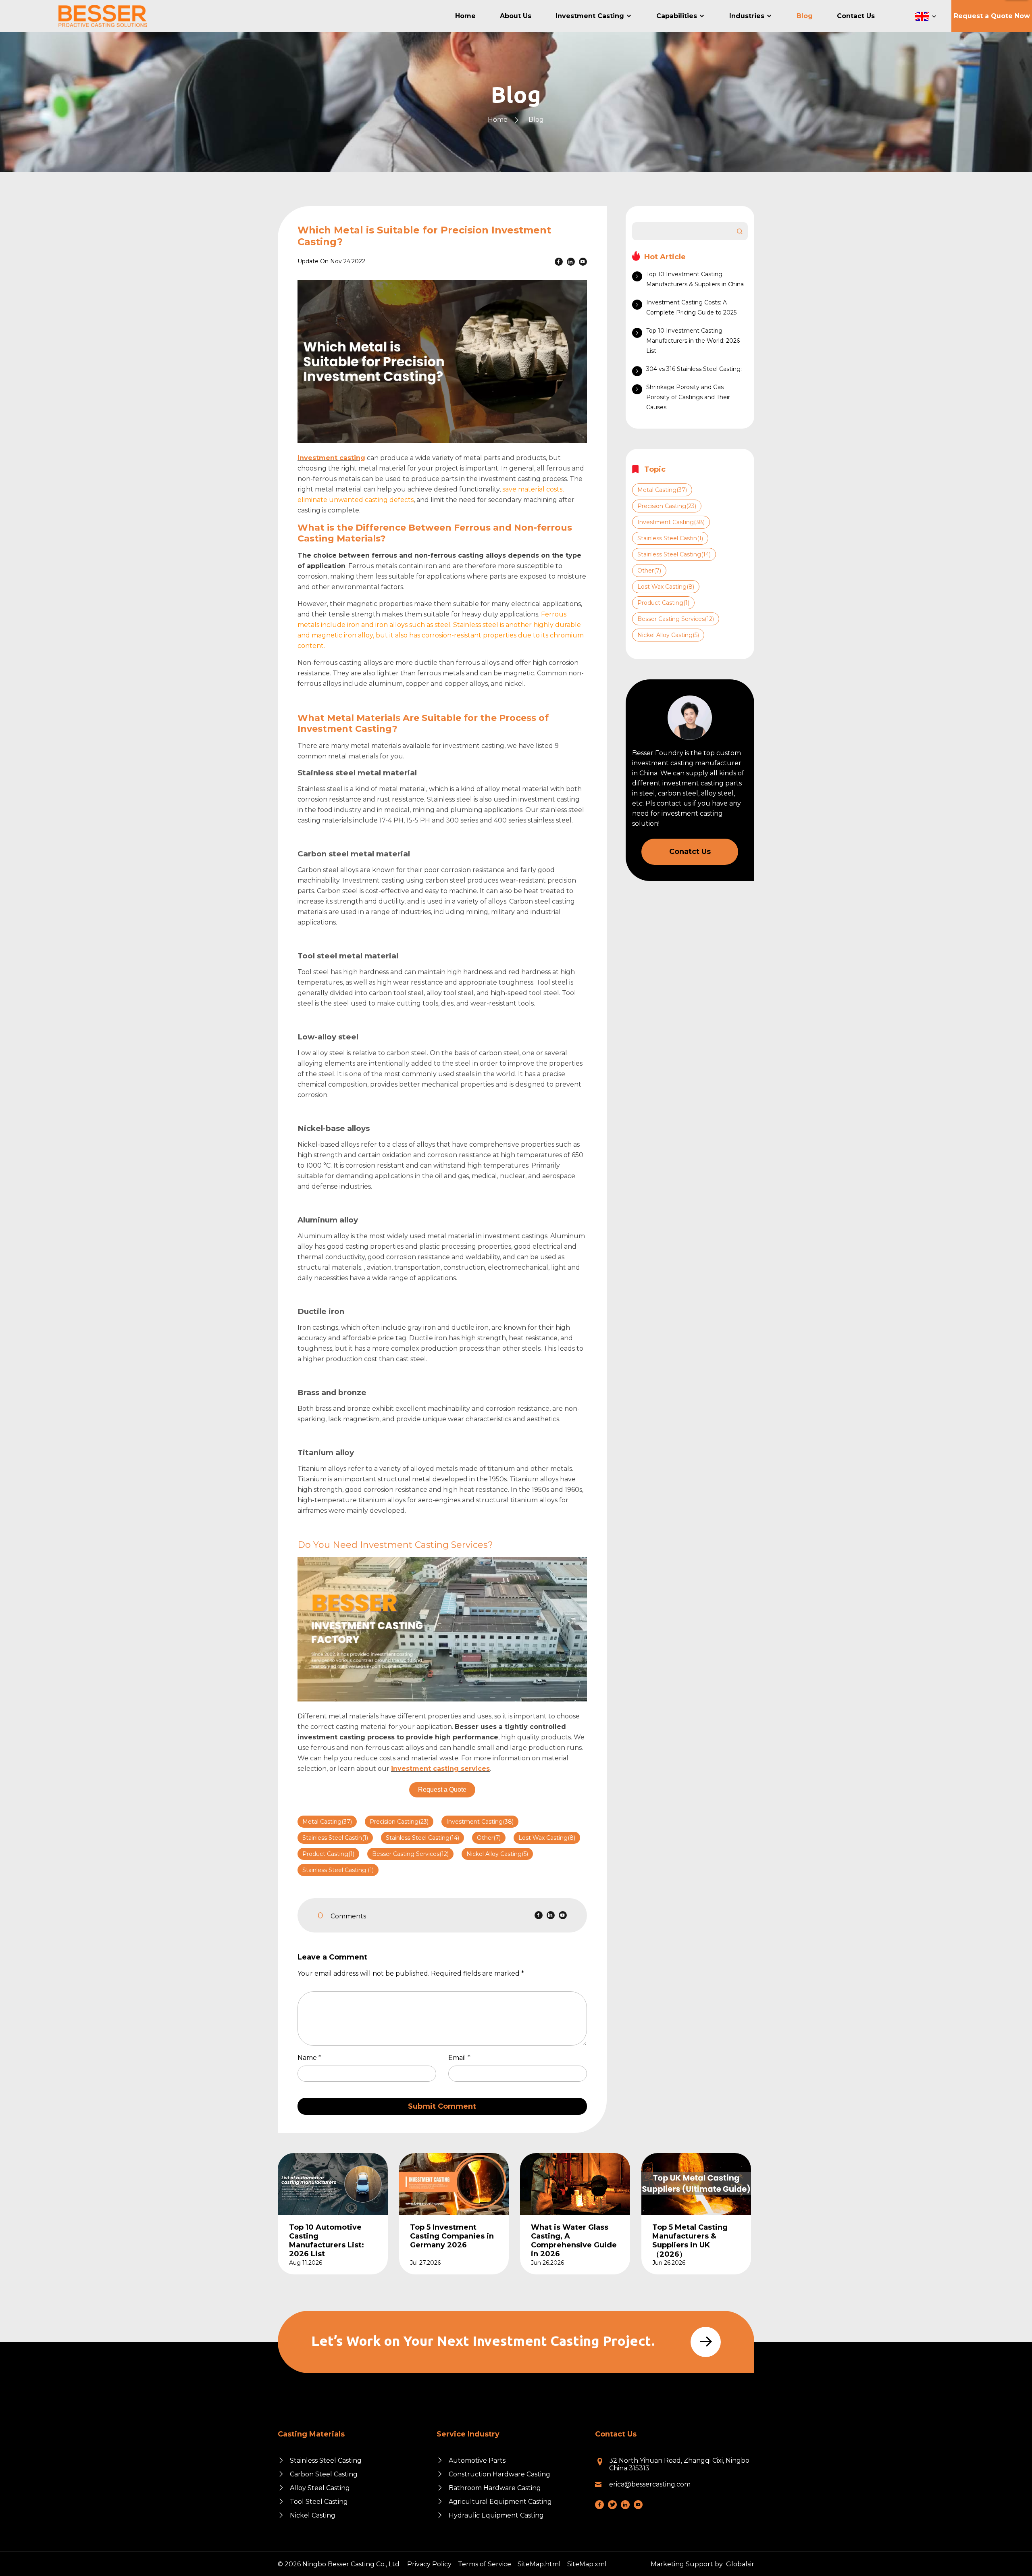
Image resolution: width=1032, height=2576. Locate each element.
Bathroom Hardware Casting (495, 2488)
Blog (536, 120)
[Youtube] (583, 262)
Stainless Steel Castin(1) (335, 1838)
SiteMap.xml (587, 2564)
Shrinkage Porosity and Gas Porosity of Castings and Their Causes (688, 397)
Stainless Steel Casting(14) (422, 1838)
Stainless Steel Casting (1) (338, 1870)
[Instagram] (612, 2505)
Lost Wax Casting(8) (547, 1838)
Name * (313, 2058)
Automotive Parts (477, 2460)
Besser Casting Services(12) (410, 1854)
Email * (463, 2058)
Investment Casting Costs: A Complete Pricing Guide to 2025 (691, 307)
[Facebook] (559, 262)
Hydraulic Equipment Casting (496, 2515)
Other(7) (489, 1838)
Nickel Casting (313, 2515)
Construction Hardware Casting (499, 2474)
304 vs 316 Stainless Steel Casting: (694, 369)
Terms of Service (485, 2564)
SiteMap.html (539, 2564)
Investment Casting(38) (480, 1822)
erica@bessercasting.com (650, 2484)
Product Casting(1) (328, 1854)
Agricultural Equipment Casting (500, 2502)
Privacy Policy (429, 2564)
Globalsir (740, 2564)
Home (498, 120)
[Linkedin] (571, 262)
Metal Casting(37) (327, 1822)
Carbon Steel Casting (324, 2474)
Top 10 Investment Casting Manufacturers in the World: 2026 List (693, 341)
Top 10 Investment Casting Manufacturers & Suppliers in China (695, 279)
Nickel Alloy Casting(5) (497, 1854)
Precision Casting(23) (399, 1822)
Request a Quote (442, 1790)
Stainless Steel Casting (326, 2460)
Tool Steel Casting (319, 2502)
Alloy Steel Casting (320, 2488)
